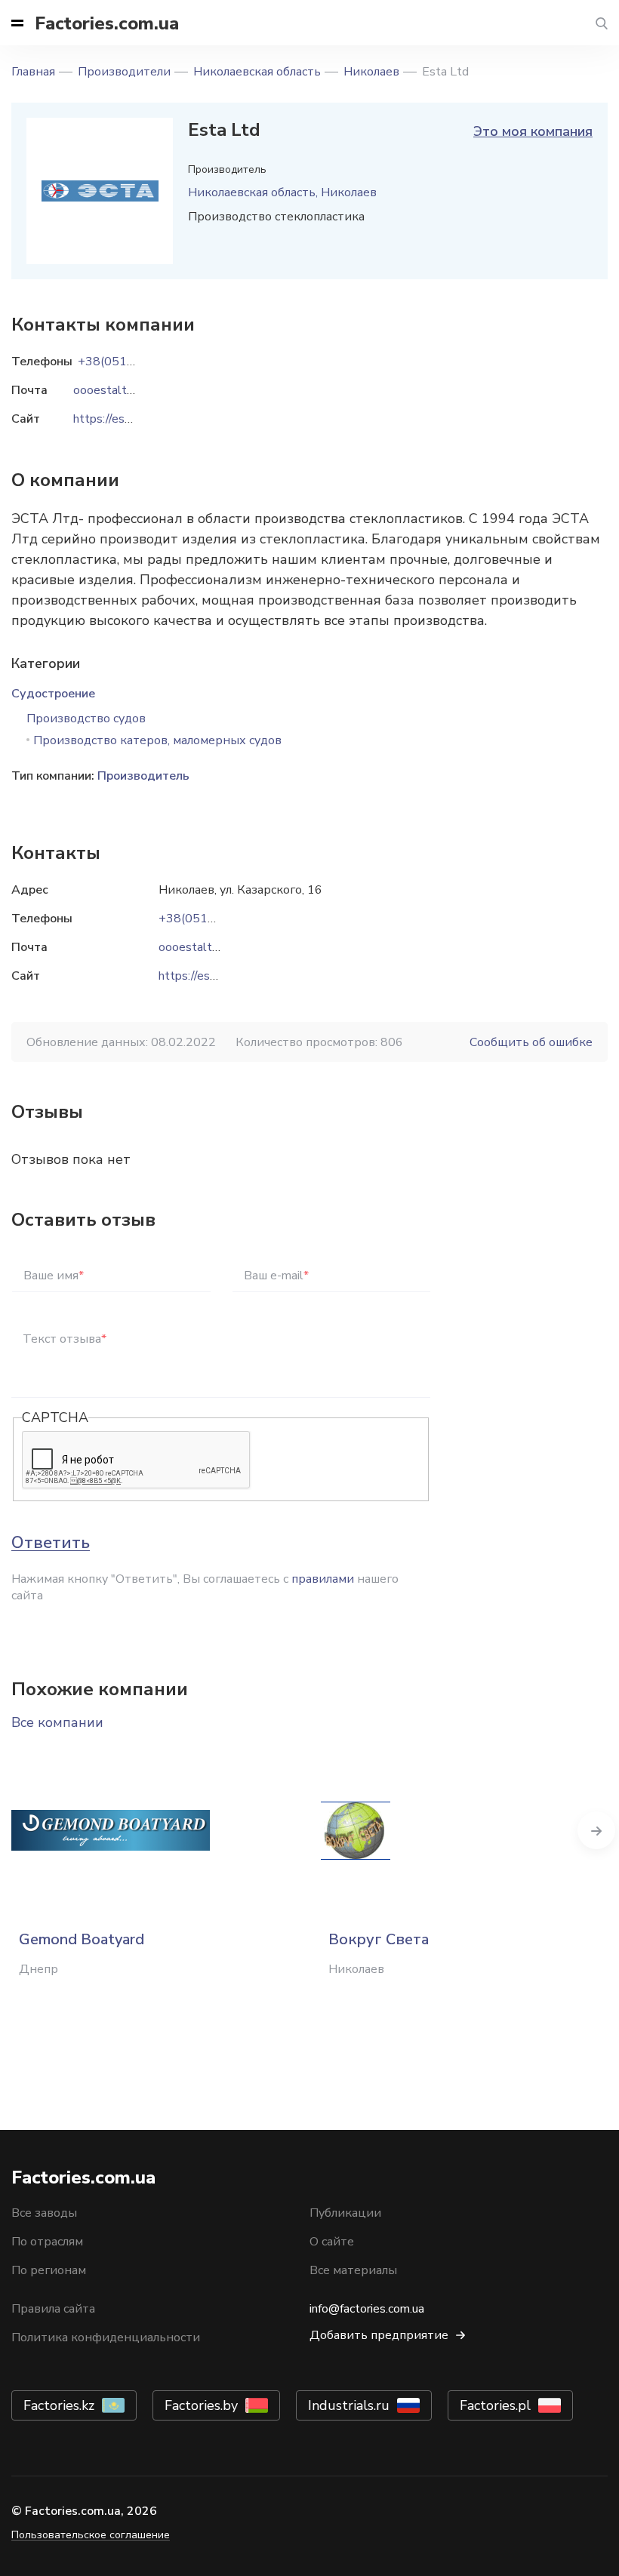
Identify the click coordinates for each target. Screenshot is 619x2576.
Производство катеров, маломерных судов (157, 740)
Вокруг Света (379, 1939)
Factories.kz (59, 2405)
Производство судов (86, 719)
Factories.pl (495, 2405)
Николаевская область (257, 72)
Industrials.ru (349, 2405)
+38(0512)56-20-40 (216, 919)
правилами (323, 1579)
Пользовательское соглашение (91, 2535)
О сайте (332, 2242)
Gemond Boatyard (82, 1939)
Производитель (143, 776)
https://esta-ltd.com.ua (219, 976)
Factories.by (201, 2405)
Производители (124, 72)
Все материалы (353, 2270)
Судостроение (53, 694)
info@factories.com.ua (367, 2309)
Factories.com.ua (107, 23)
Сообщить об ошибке (531, 1042)
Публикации (345, 2213)
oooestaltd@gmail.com (221, 947)
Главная (33, 72)
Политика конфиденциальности (106, 2337)
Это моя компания (533, 131)
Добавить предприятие (379, 2335)
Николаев (371, 72)
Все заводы (44, 2213)
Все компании (57, 1722)
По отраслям (47, 2242)
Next (596, 1830)
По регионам (49, 2270)
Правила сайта (53, 2309)
